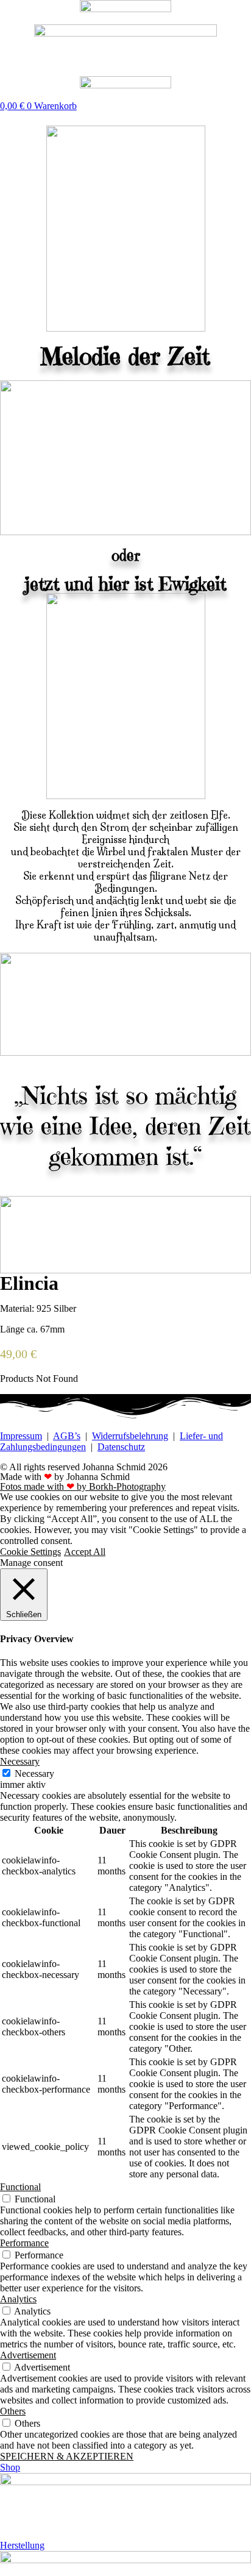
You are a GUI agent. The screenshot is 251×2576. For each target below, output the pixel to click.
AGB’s (67, 1436)
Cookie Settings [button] (30, 1552)
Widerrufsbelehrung (130, 1436)
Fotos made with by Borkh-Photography (83, 1486)
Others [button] (13, 2411)
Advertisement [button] (28, 2355)
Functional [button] (20, 2187)
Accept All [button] (85, 1552)
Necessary (34, 1774)
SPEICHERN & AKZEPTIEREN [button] (67, 2456)
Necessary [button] (20, 1761)
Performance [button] (24, 2243)
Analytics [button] (18, 2299)
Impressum (21, 1436)
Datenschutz (121, 1447)
